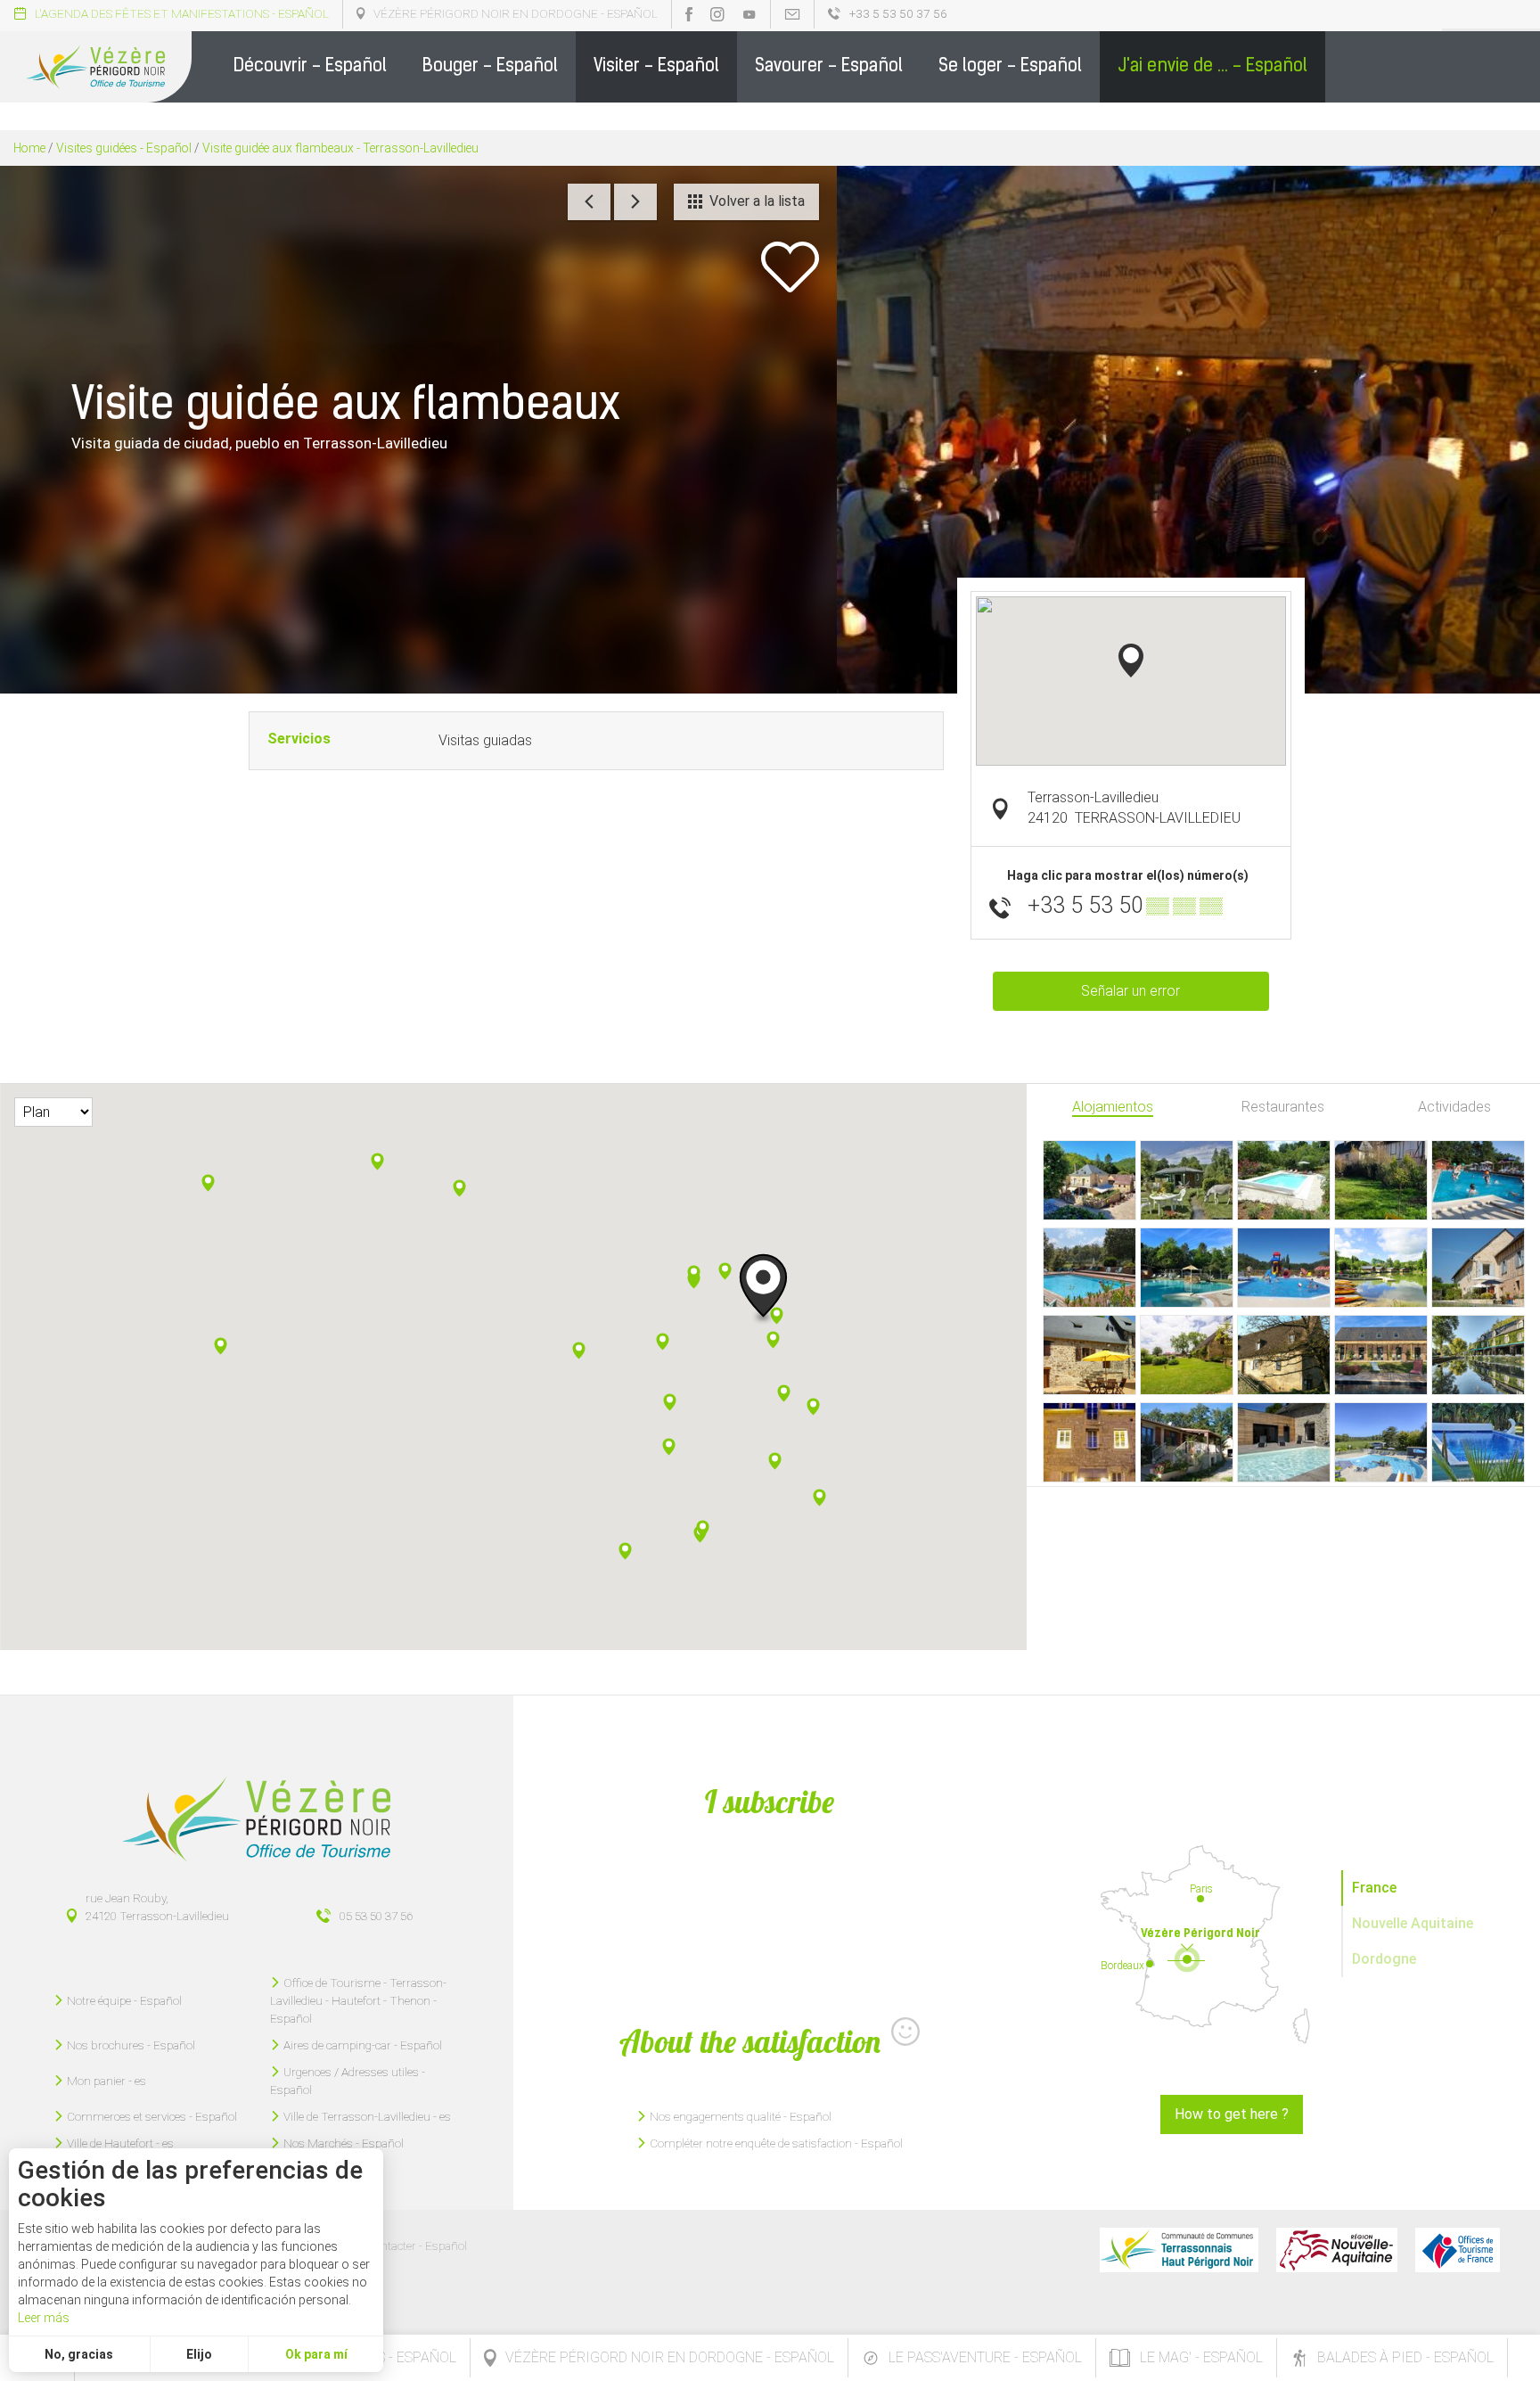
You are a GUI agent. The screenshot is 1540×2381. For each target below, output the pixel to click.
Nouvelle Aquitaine (1413, 1923)
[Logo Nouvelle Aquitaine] (1337, 2250)
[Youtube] (750, 14)
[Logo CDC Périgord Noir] (1179, 2250)
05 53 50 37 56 (376, 1916)
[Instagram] (717, 14)
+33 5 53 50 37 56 (898, 13)
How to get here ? (1232, 2114)
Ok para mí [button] (316, 2354)
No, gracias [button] (79, 2354)
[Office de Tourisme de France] (1458, 2250)
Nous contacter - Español (402, 2246)
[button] (310, 67)
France (1374, 1888)
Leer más (44, 2318)
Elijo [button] (199, 2354)
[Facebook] (689, 14)
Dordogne (1384, 1959)
